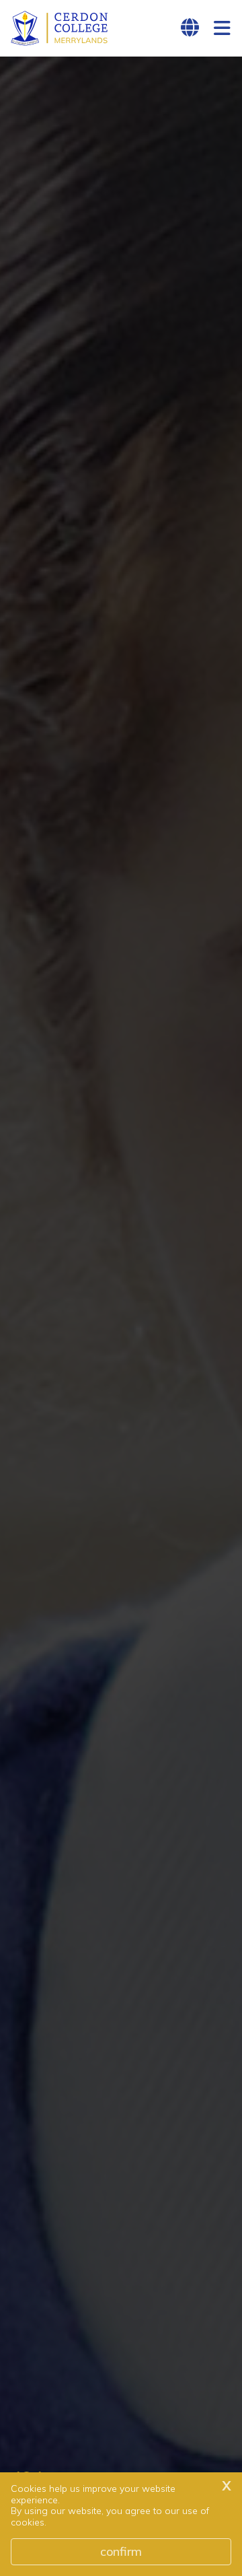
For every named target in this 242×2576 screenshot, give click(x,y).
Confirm (121, 2551)
